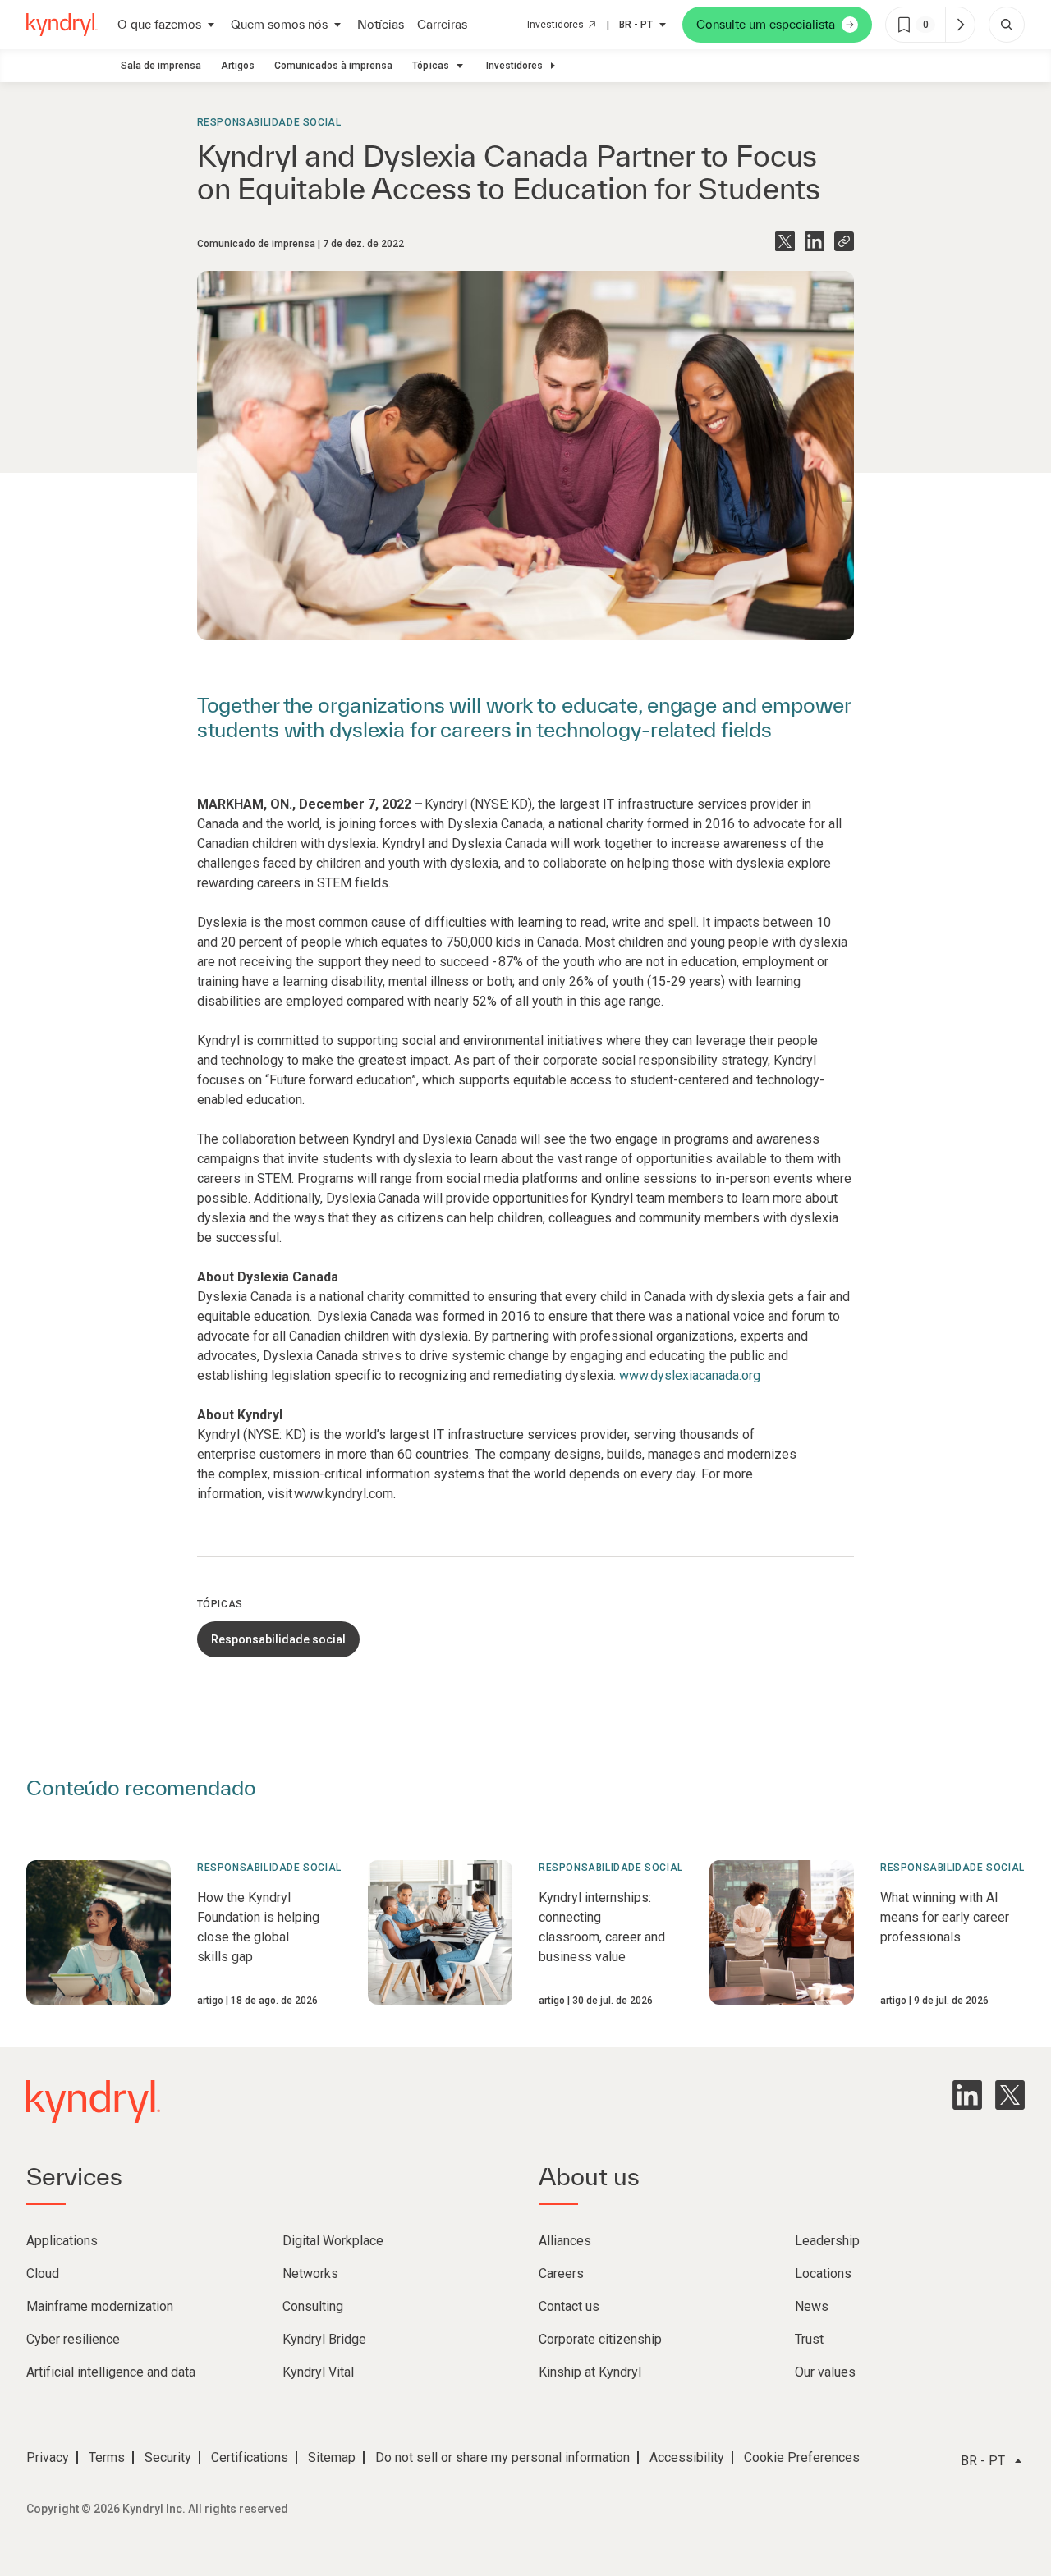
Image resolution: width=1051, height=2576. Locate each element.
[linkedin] (967, 2095)
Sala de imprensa (161, 66)
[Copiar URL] (844, 241)
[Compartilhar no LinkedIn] (815, 241)
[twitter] (1010, 2095)
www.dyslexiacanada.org (690, 1375)
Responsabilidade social (269, 122)
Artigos (238, 66)
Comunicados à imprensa (333, 66)
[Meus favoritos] (960, 25)
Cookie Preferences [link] (802, 2457)
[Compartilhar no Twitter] (785, 241)
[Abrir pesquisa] (1007, 25)
